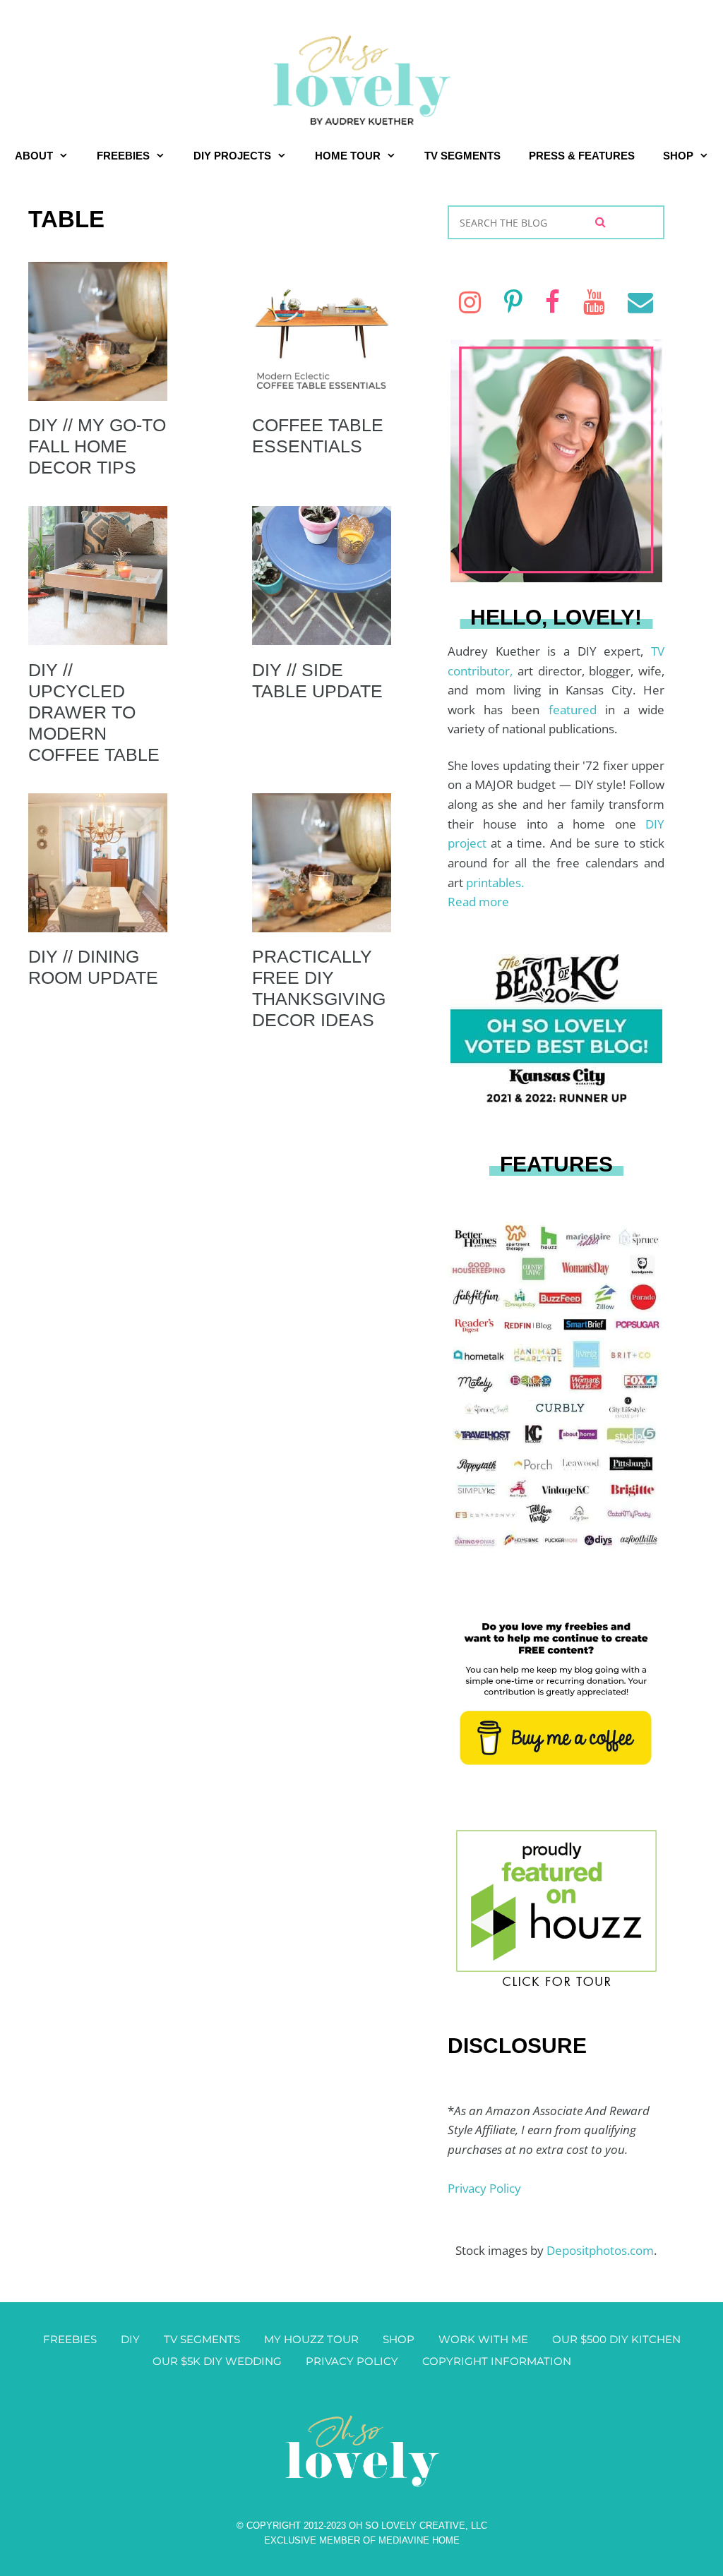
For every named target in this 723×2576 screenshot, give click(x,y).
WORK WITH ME (483, 2339)
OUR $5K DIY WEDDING (217, 2361)
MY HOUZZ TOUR (311, 2339)
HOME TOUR (348, 156)
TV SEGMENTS (462, 156)
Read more (478, 902)
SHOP (678, 156)
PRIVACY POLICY (352, 2361)
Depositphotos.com (600, 2250)
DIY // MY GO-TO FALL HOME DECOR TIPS (97, 446)
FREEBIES (123, 156)
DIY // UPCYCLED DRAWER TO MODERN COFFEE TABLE (94, 712)
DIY (130, 2339)
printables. (495, 883)
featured (577, 710)
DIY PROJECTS (232, 156)
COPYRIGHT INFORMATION (497, 2361)
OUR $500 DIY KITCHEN (616, 2339)
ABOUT (34, 156)
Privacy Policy (484, 2188)
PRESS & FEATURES (582, 156)
